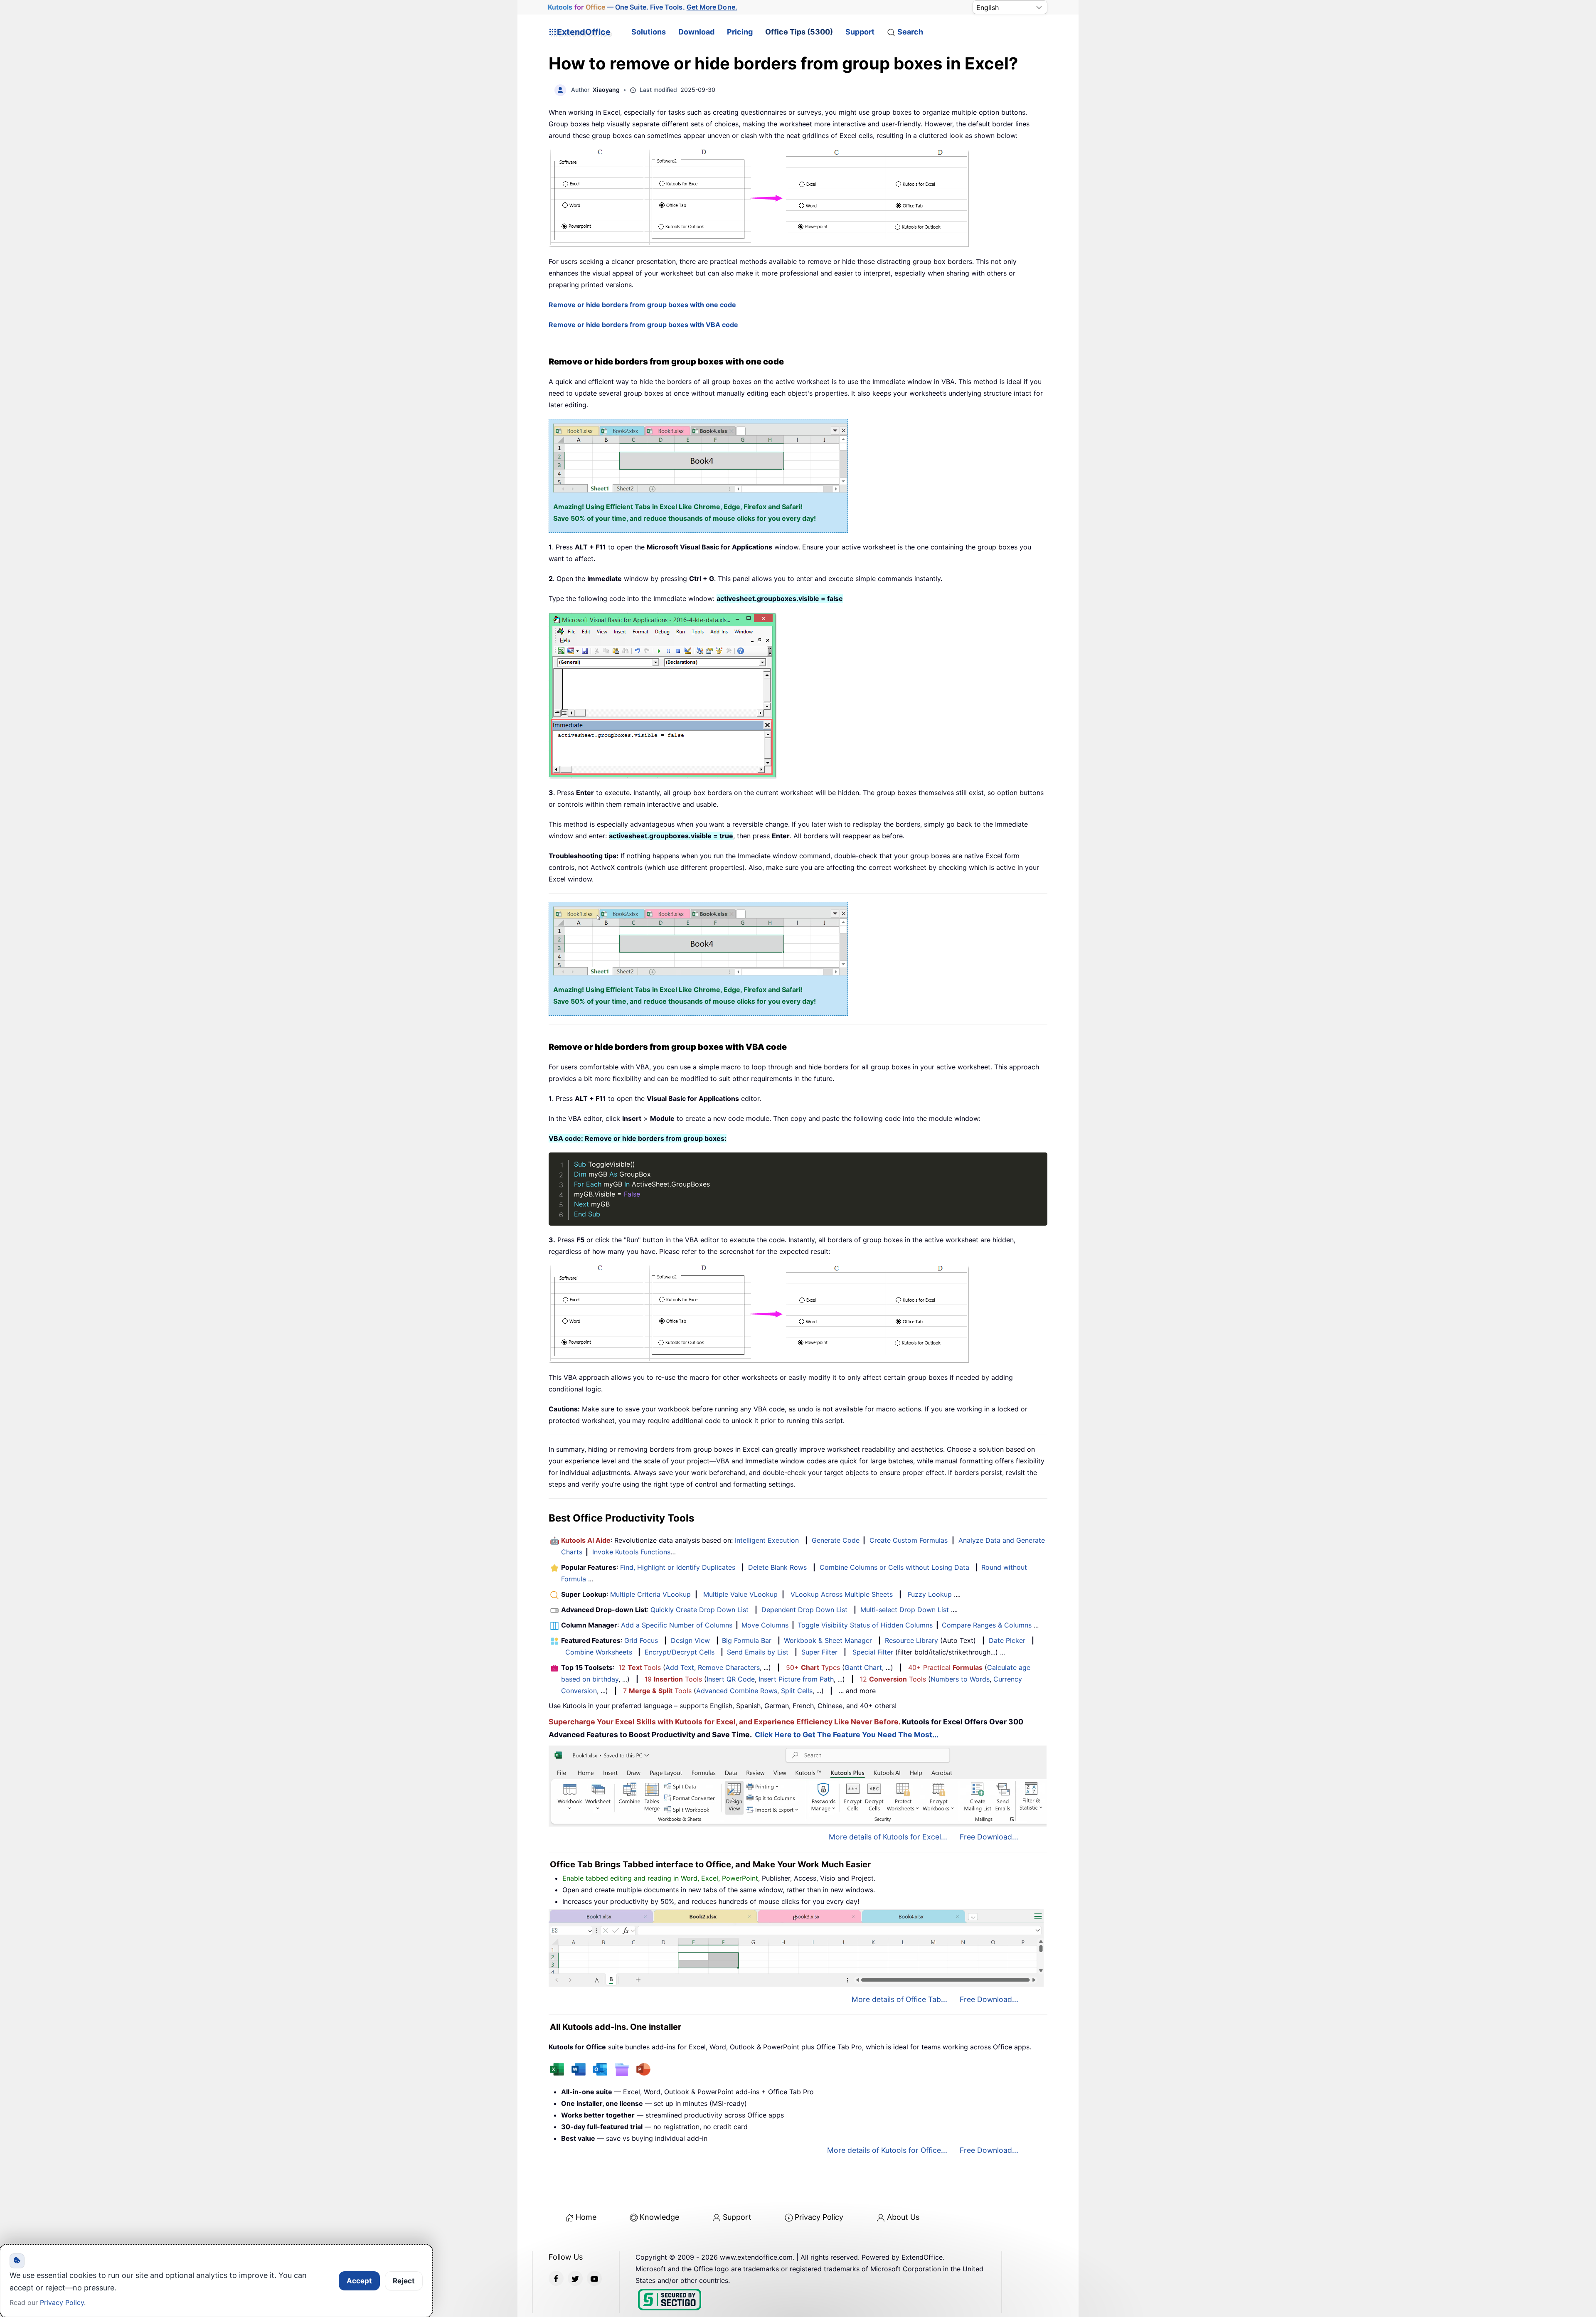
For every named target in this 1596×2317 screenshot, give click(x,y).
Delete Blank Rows (777, 1567)
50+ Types (813, 1667)
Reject (404, 2281)
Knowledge (659, 2217)
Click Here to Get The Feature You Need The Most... (847, 1735)
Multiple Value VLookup (740, 1594)
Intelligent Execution (767, 1540)
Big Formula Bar (747, 1640)
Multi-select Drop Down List (905, 1610)
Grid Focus (641, 1640)
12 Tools (640, 1667)
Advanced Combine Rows (737, 1691)
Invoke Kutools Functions (631, 1552)
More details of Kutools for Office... (887, 2150)
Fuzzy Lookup (930, 1594)
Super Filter (819, 1652)
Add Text (680, 1667)
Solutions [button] (649, 32)
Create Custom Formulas (909, 1540)
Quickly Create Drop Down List (699, 1610)
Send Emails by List (758, 1652)
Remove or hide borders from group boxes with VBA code (643, 325)
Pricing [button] (740, 32)
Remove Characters (729, 1667)
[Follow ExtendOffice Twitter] (575, 2278)
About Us (903, 2217)
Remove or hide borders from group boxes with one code (642, 305)
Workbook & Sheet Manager (828, 1640)
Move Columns (765, 1625)
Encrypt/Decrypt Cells (680, 1652)
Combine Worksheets (599, 1652)
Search (910, 32)
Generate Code (836, 1540)
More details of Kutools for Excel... (888, 1837)
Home (586, 2217)
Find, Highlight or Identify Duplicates (678, 1567)
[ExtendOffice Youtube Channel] (594, 2278)
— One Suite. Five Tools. (642, 7)
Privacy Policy (819, 2217)
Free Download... (989, 1837)
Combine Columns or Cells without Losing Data (894, 1567)
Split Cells (797, 1691)
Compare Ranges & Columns (987, 1625)
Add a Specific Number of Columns (677, 1625)
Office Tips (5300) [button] (799, 32)
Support (860, 32)
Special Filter (873, 1652)
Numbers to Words (960, 1679)
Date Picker (1007, 1640)
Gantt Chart (863, 1667)
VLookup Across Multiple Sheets (842, 1594)
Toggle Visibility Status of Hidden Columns (865, 1625)
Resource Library (911, 1640)
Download (696, 32)
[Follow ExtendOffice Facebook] (556, 2278)
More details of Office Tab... (899, 1999)
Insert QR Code (731, 1679)
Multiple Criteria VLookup (650, 1594)
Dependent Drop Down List (804, 1610)
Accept (359, 2281)
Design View (690, 1640)
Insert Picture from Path (796, 1679)
